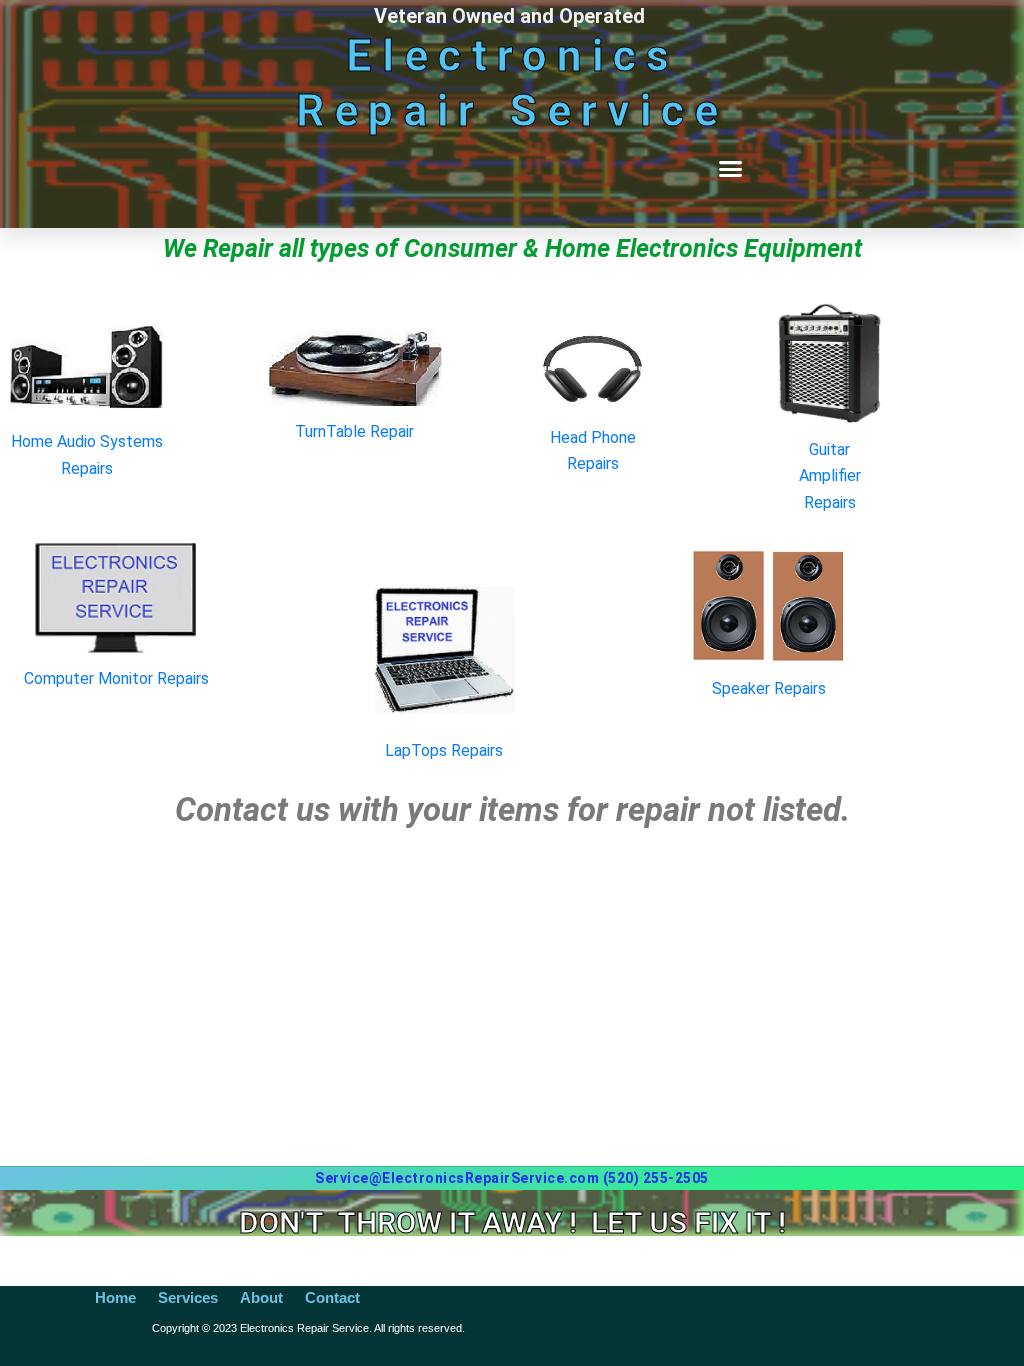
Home (115, 1297)
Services (188, 1297)
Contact (332, 1297)
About (261, 1297)
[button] (731, 169)
